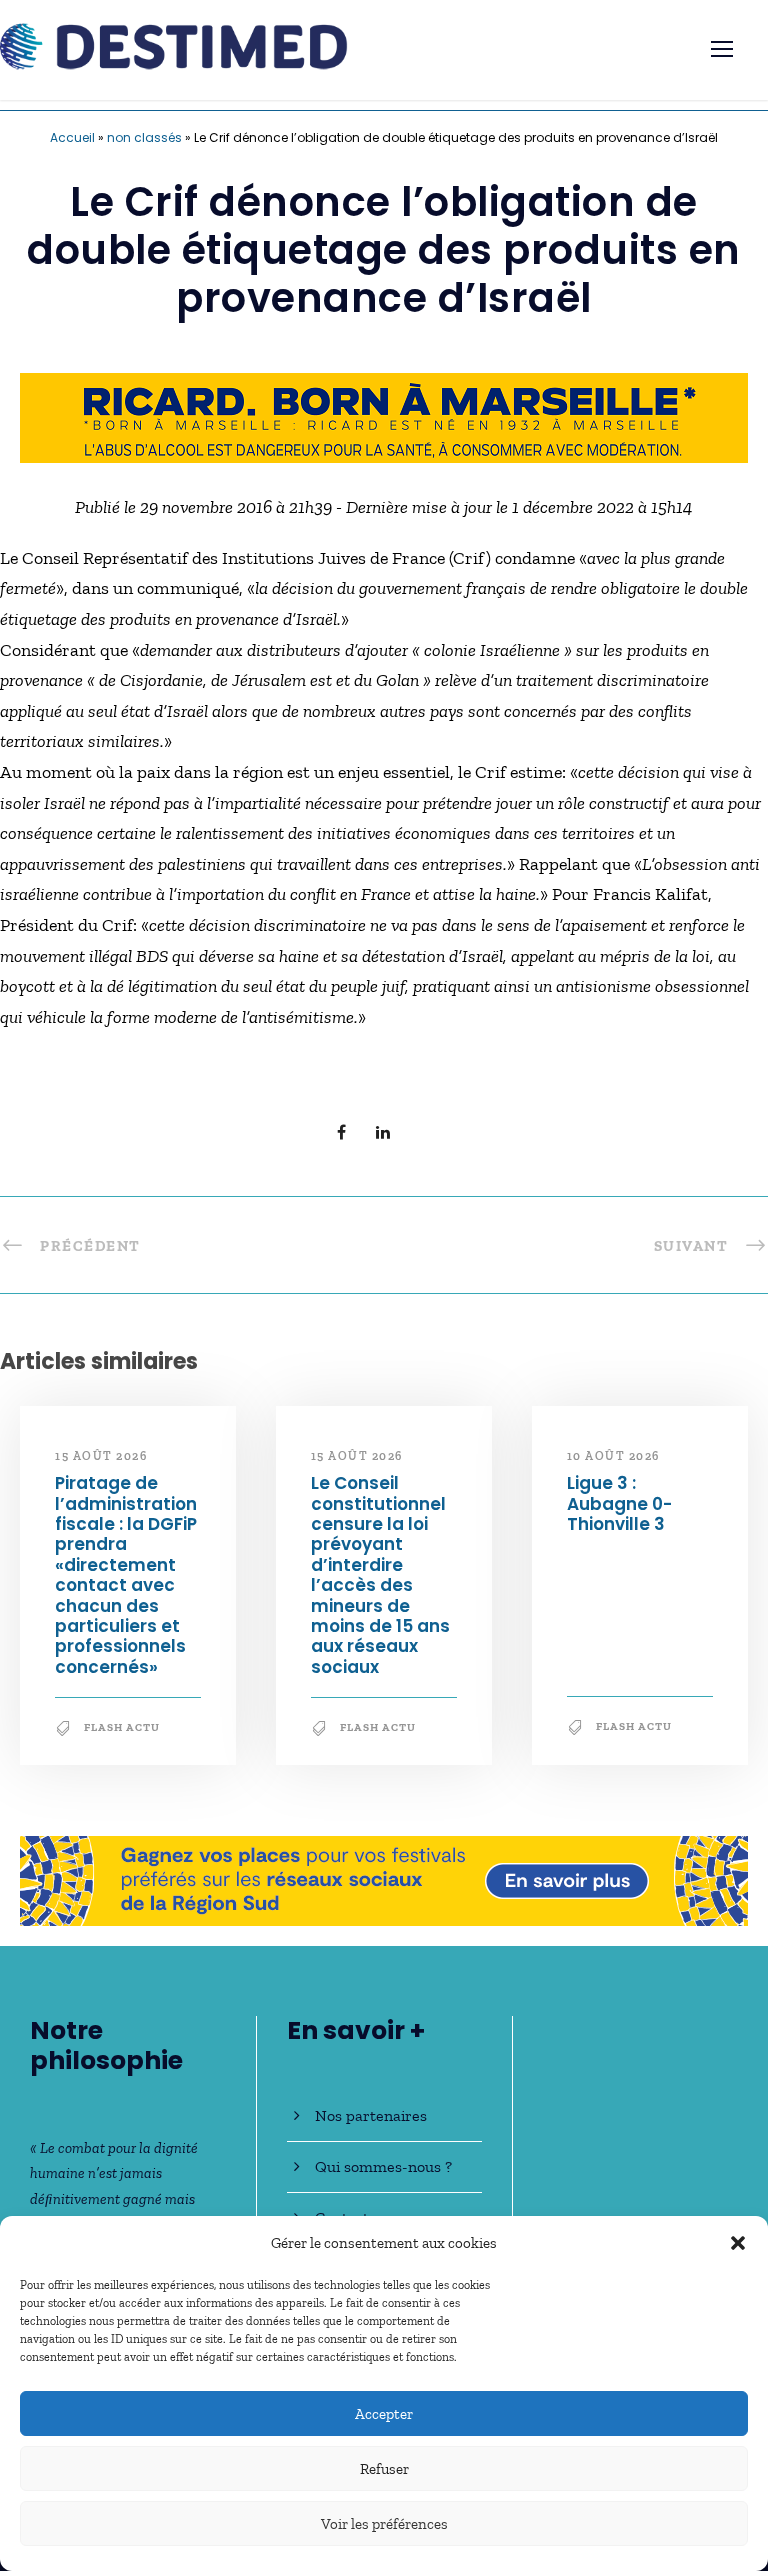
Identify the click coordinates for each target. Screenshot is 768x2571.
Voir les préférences (384, 2524)
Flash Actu (122, 1727)
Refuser (384, 2469)
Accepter (384, 2414)
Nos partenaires (371, 2115)
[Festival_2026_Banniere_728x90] (384, 1879)
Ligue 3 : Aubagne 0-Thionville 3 (619, 1503)
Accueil (72, 137)
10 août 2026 (613, 1456)
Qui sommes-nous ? (383, 2166)
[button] (738, 2243)
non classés (144, 137)
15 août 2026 (101, 1456)
